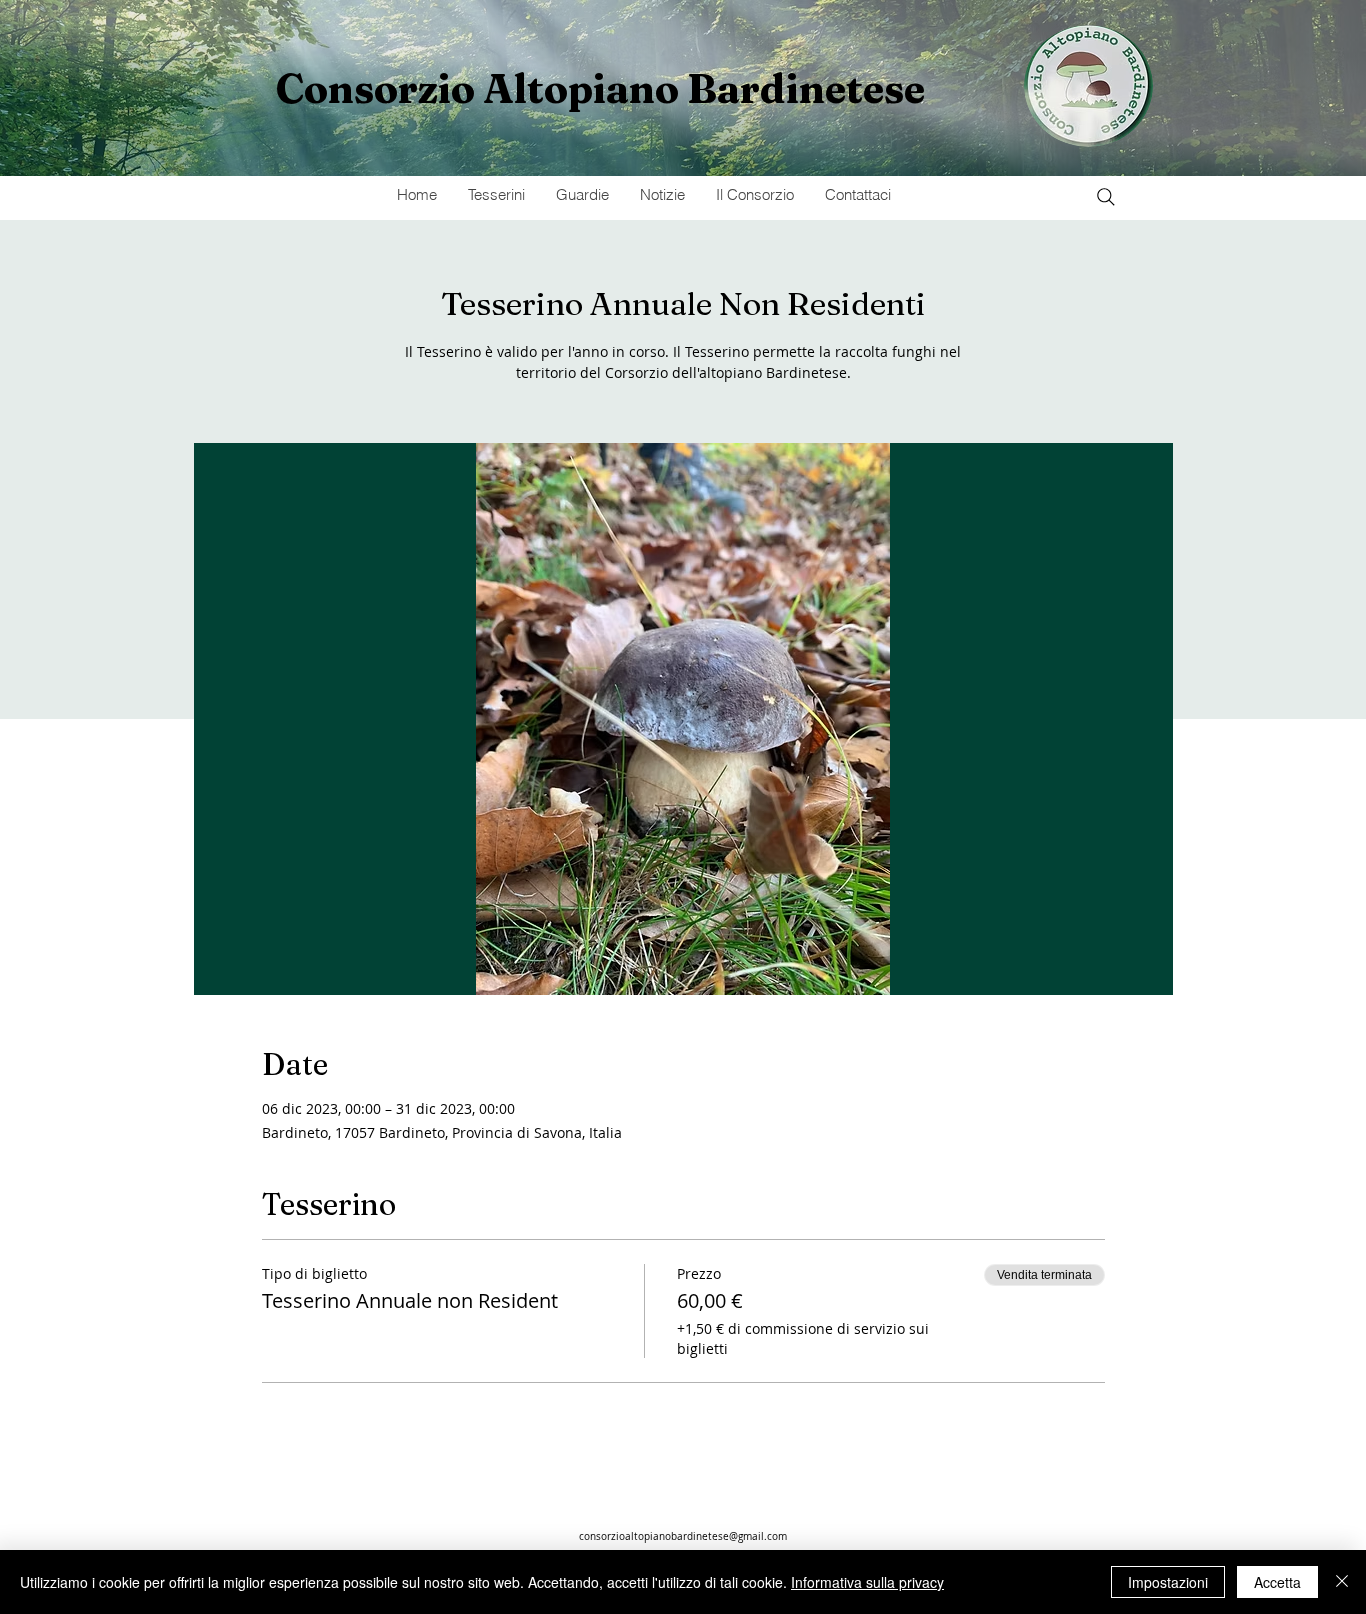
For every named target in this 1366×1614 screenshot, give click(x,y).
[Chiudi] (1342, 1582)
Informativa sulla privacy (867, 1582)
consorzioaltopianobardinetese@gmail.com (683, 1536)
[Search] (1106, 197)
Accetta (1277, 1582)
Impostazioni (1168, 1582)
